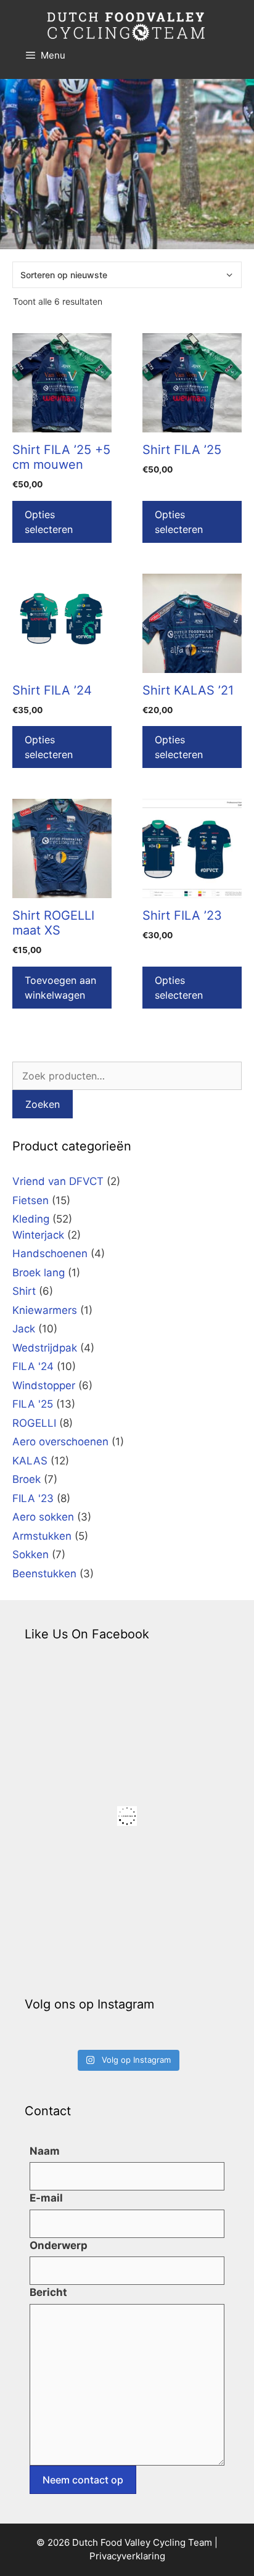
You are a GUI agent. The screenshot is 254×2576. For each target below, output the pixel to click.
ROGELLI (34, 1423)
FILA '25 (33, 1404)
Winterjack (38, 1235)
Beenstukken (44, 1574)
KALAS (30, 1461)
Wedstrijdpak (45, 1348)
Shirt (24, 1291)
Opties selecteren (49, 522)
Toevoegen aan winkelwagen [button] (60, 988)
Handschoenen (50, 1253)
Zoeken (43, 1104)
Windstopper (44, 1385)
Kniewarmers (45, 1310)
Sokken (31, 1554)
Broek (27, 1479)
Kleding (31, 1219)
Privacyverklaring (127, 2556)
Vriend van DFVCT (58, 1181)
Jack (24, 1329)
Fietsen (31, 1200)
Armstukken (42, 1536)
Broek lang (39, 1273)
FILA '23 (33, 1498)
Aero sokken (43, 1517)
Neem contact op (83, 2480)
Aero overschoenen (60, 1442)
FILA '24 (33, 1366)
